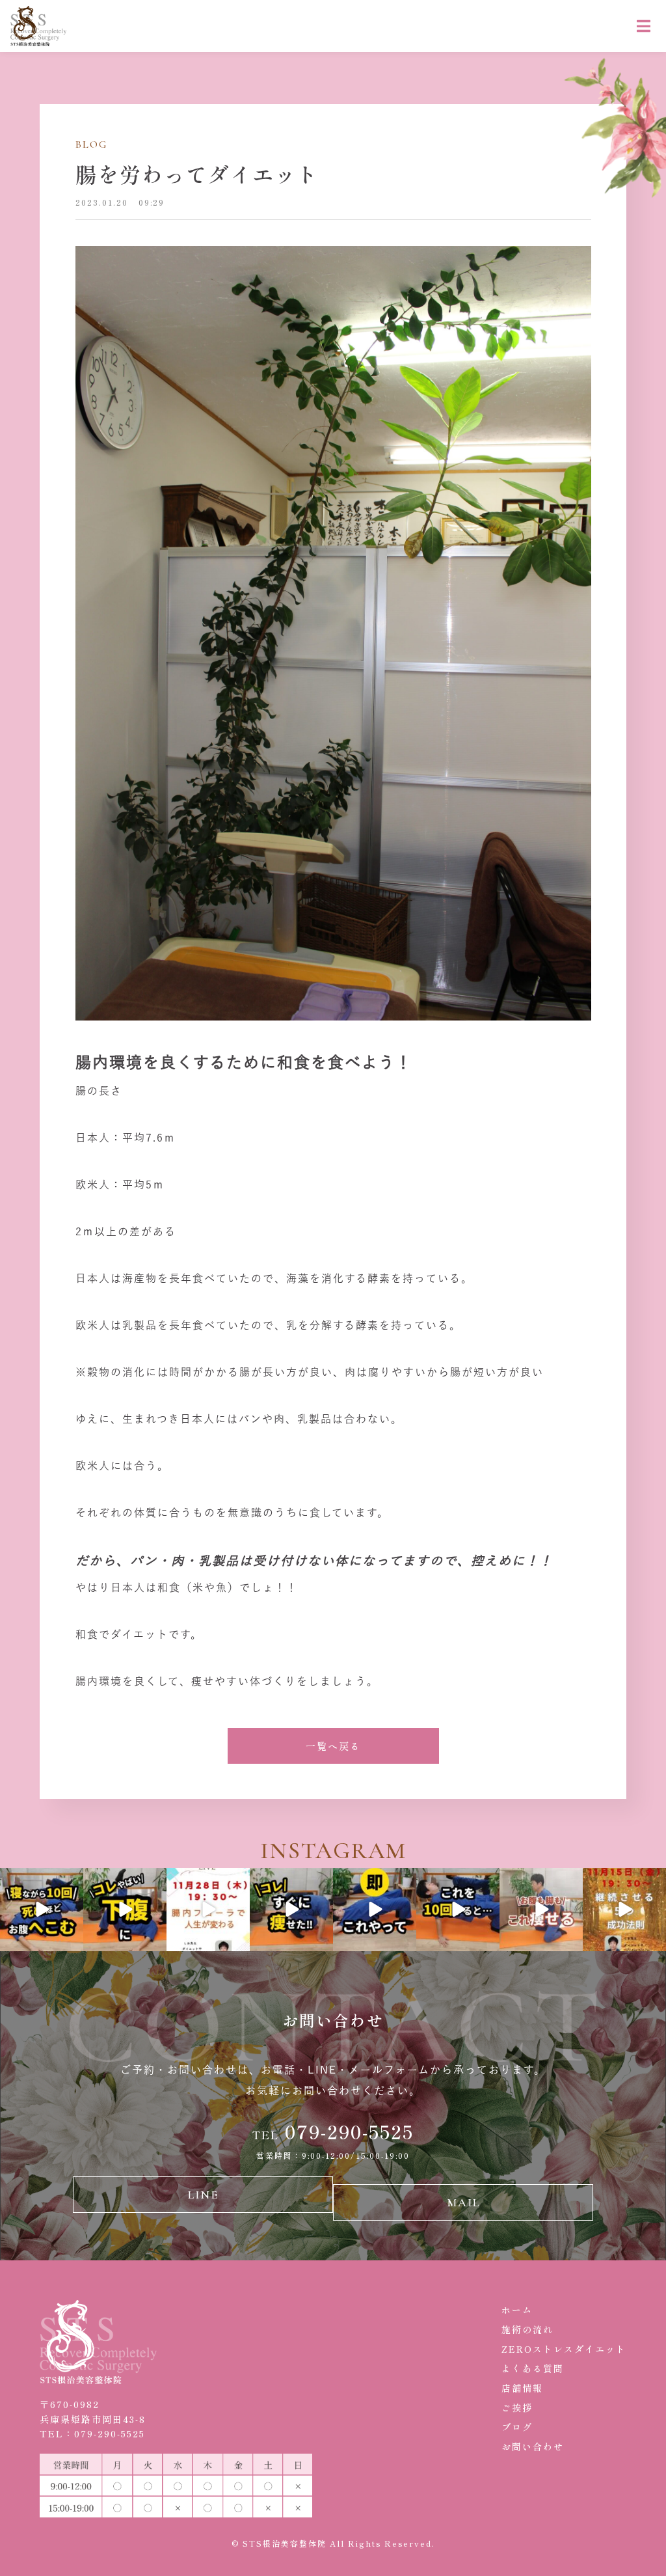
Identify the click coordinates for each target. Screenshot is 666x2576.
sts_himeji (41, 1878)
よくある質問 (533, 2368)
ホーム (517, 2310)
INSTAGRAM (333, 1851)
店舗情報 (522, 2388)
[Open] (42, 1910)
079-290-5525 (333, 2131)
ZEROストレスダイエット (564, 2349)
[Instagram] (71, 1939)
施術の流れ (527, 2329)
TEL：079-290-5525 (92, 2433)
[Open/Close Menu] (644, 26)
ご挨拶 (517, 2407)
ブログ (517, 2427)
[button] (333, 1746)
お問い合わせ (533, 2446)
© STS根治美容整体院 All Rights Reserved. (333, 2543)
